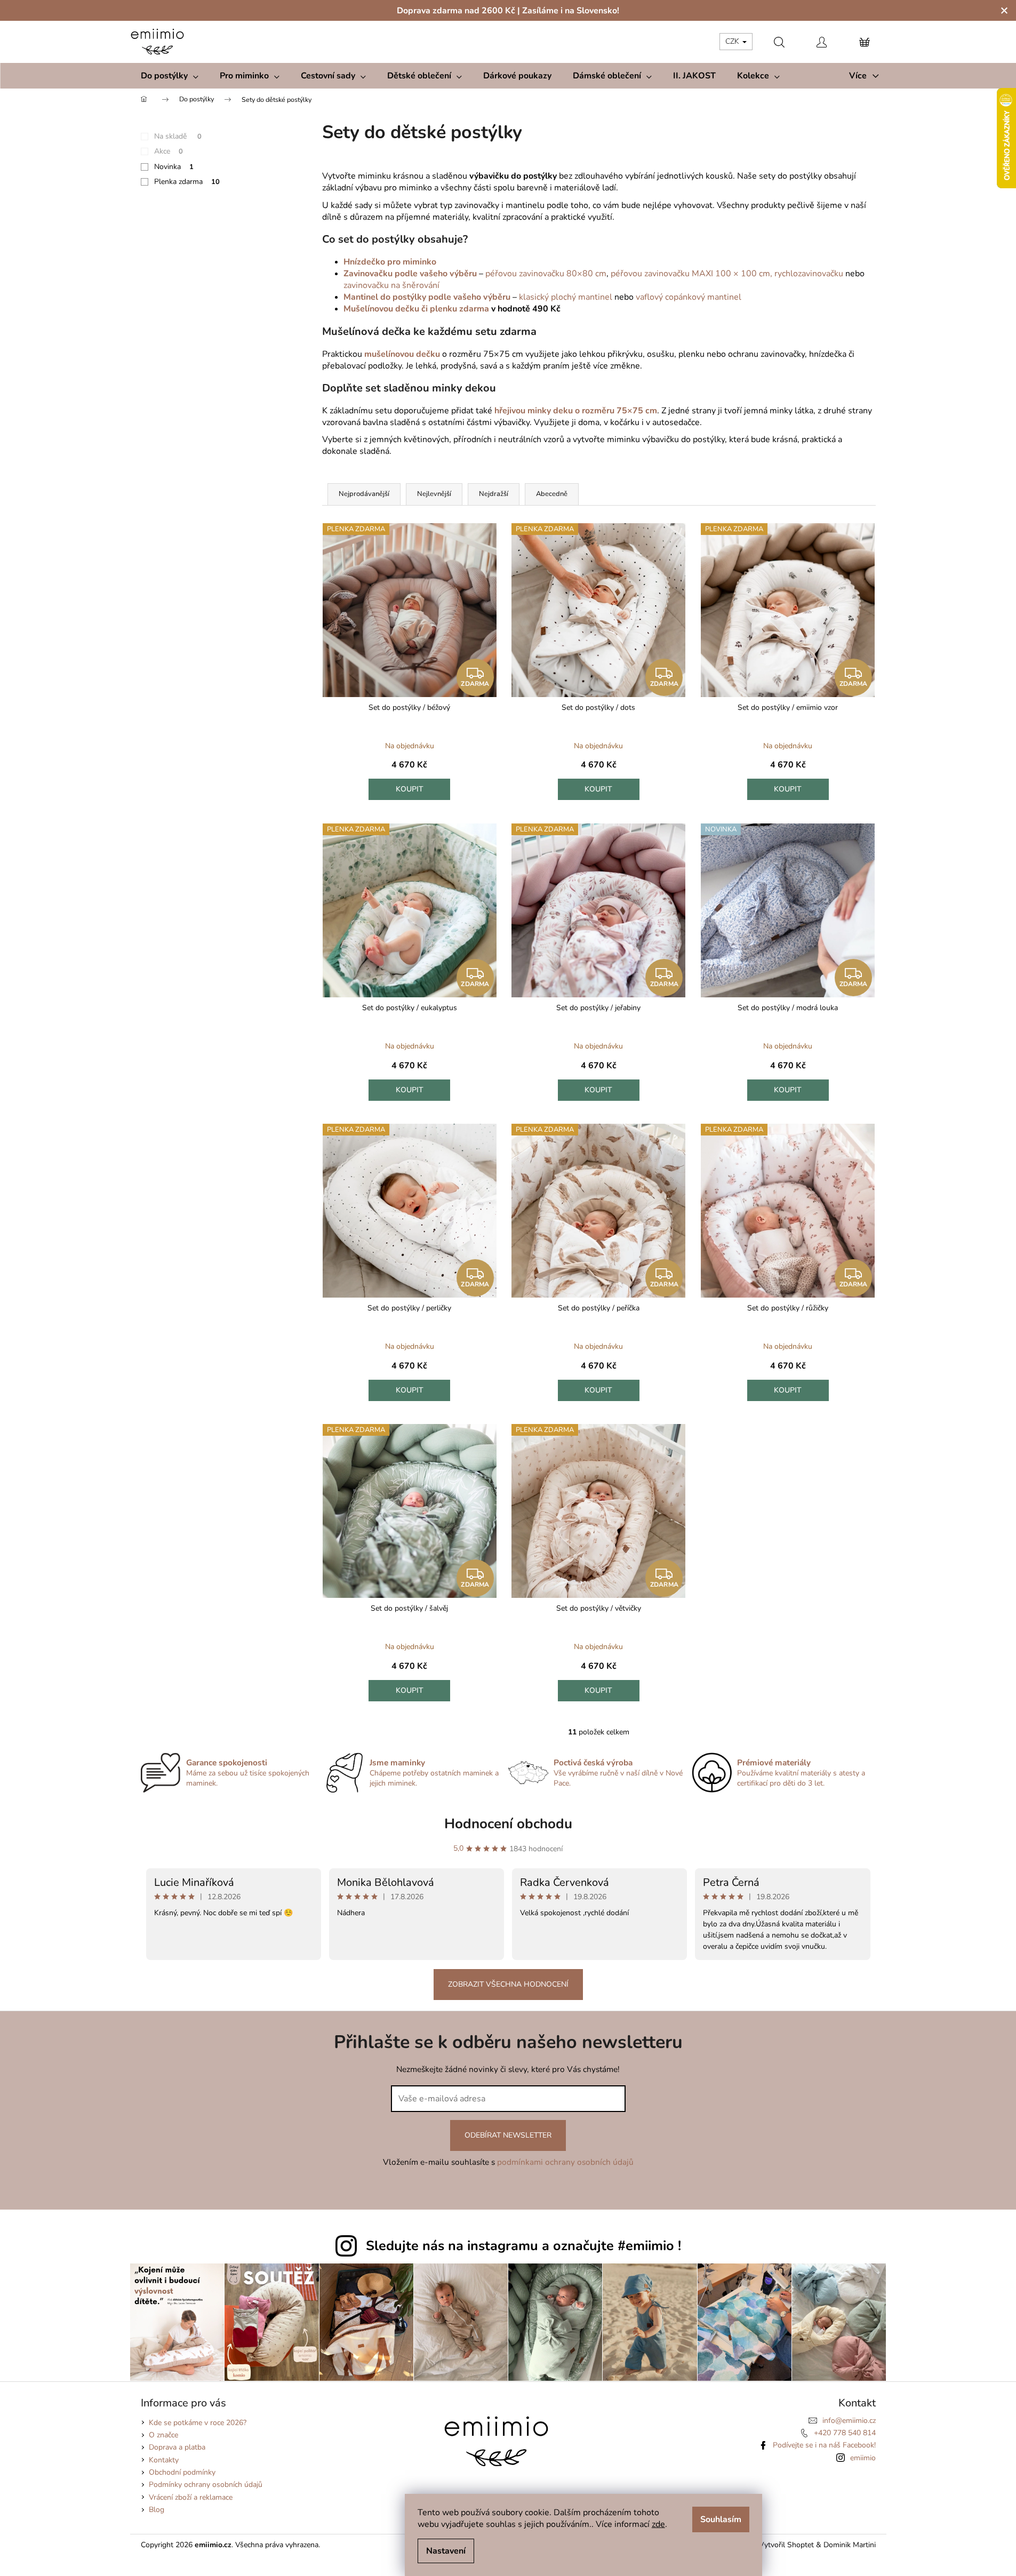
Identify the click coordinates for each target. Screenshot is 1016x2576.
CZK (733, 41)
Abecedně (552, 494)
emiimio (863, 2458)
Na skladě (178, 136)
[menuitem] (170, 76)
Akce (169, 151)
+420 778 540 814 (845, 2433)
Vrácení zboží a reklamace (191, 2497)
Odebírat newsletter (508, 2135)
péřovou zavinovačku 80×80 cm (546, 274)
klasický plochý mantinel (566, 297)
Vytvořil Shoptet (786, 2545)
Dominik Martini (850, 2545)
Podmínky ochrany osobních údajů (206, 2485)
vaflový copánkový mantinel (689, 297)
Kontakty (164, 2460)
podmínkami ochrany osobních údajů (565, 2162)
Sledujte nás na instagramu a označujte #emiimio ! (523, 2246)
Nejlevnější (434, 494)
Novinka (174, 167)
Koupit (410, 789)
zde (658, 2524)
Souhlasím (721, 2519)
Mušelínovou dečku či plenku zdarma (416, 309)
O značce (163, 2435)
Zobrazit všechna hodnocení (508, 1984)
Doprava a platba (177, 2447)
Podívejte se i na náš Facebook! (824, 2445)
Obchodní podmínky (182, 2472)
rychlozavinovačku (809, 274)
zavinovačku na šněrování (391, 285)
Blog (157, 2510)
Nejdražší (494, 494)
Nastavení (446, 2551)
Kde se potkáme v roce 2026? (198, 2423)
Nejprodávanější (364, 494)
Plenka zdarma (187, 182)
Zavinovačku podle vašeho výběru (410, 274)
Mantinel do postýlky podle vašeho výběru (427, 297)
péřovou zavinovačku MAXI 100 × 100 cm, (691, 274)
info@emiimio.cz (849, 2421)
